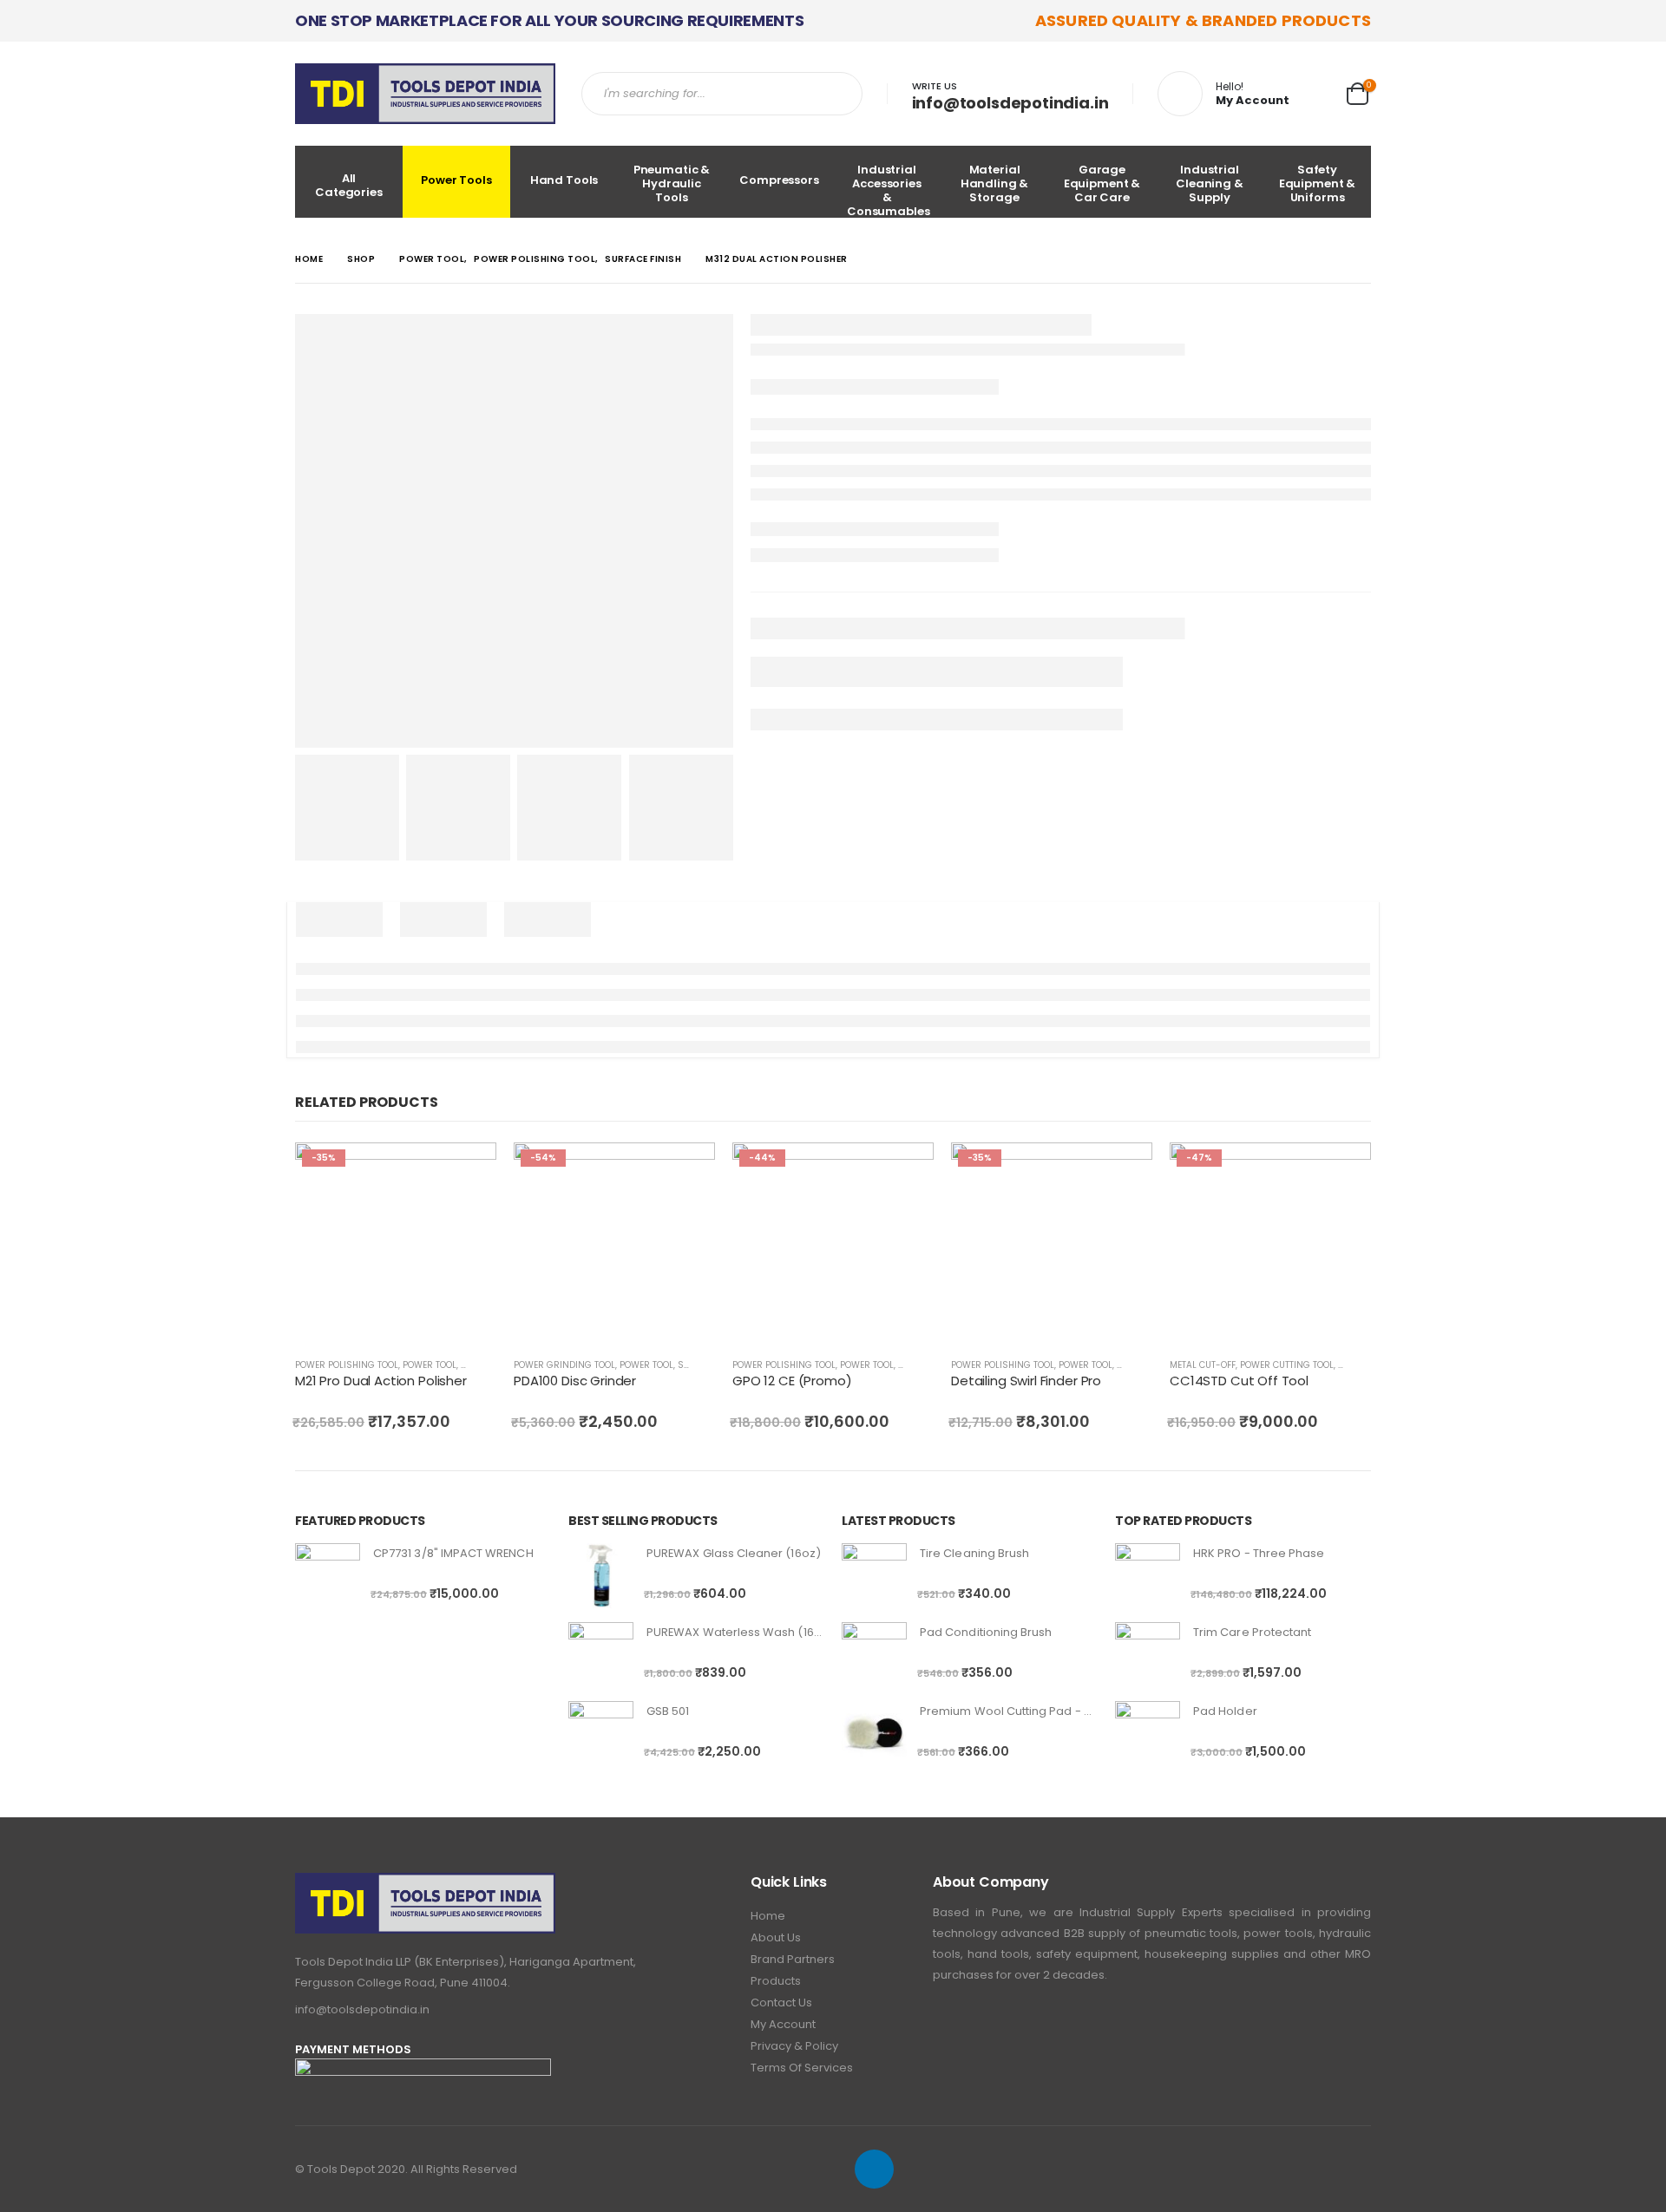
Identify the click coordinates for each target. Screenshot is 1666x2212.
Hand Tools (564, 180)
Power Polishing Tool (347, 1365)
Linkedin (874, 2169)
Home (768, 1916)
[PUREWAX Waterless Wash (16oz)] (601, 1655)
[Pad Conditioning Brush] (874, 1655)
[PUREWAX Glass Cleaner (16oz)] (601, 1576)
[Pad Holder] (1148, 1734)
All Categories (349, 185)
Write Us (935, 86)
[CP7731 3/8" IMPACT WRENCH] (328, 1576)
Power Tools (456, 180)
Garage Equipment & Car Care (1102, 183)
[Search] (843, 94)
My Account (783, 2024)
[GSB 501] (601, 1734)
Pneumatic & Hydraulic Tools (672, 183)
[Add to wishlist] (488, 1365)
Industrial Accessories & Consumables (889, 190)
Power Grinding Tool (564, 1365)
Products (776, 1981)
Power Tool (430, 1365)
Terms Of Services (802, 2068)
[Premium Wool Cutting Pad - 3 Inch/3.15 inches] (874, 1734)
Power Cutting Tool (1287, 1365)
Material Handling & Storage (995, 183)
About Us (776, 1937)
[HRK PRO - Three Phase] (1148, 1576)
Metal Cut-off (1203, 1365)
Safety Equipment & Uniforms (1318, 183)
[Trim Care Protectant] (1148, 1655)
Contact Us (781, 2003)
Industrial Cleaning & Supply (1210, 183)
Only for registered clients (468, 1171)
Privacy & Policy (794, 2046)
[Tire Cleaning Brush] (874, 1576)
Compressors (779, 180)
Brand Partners (793, 1959)
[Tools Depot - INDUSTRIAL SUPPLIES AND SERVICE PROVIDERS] (425, 94)
